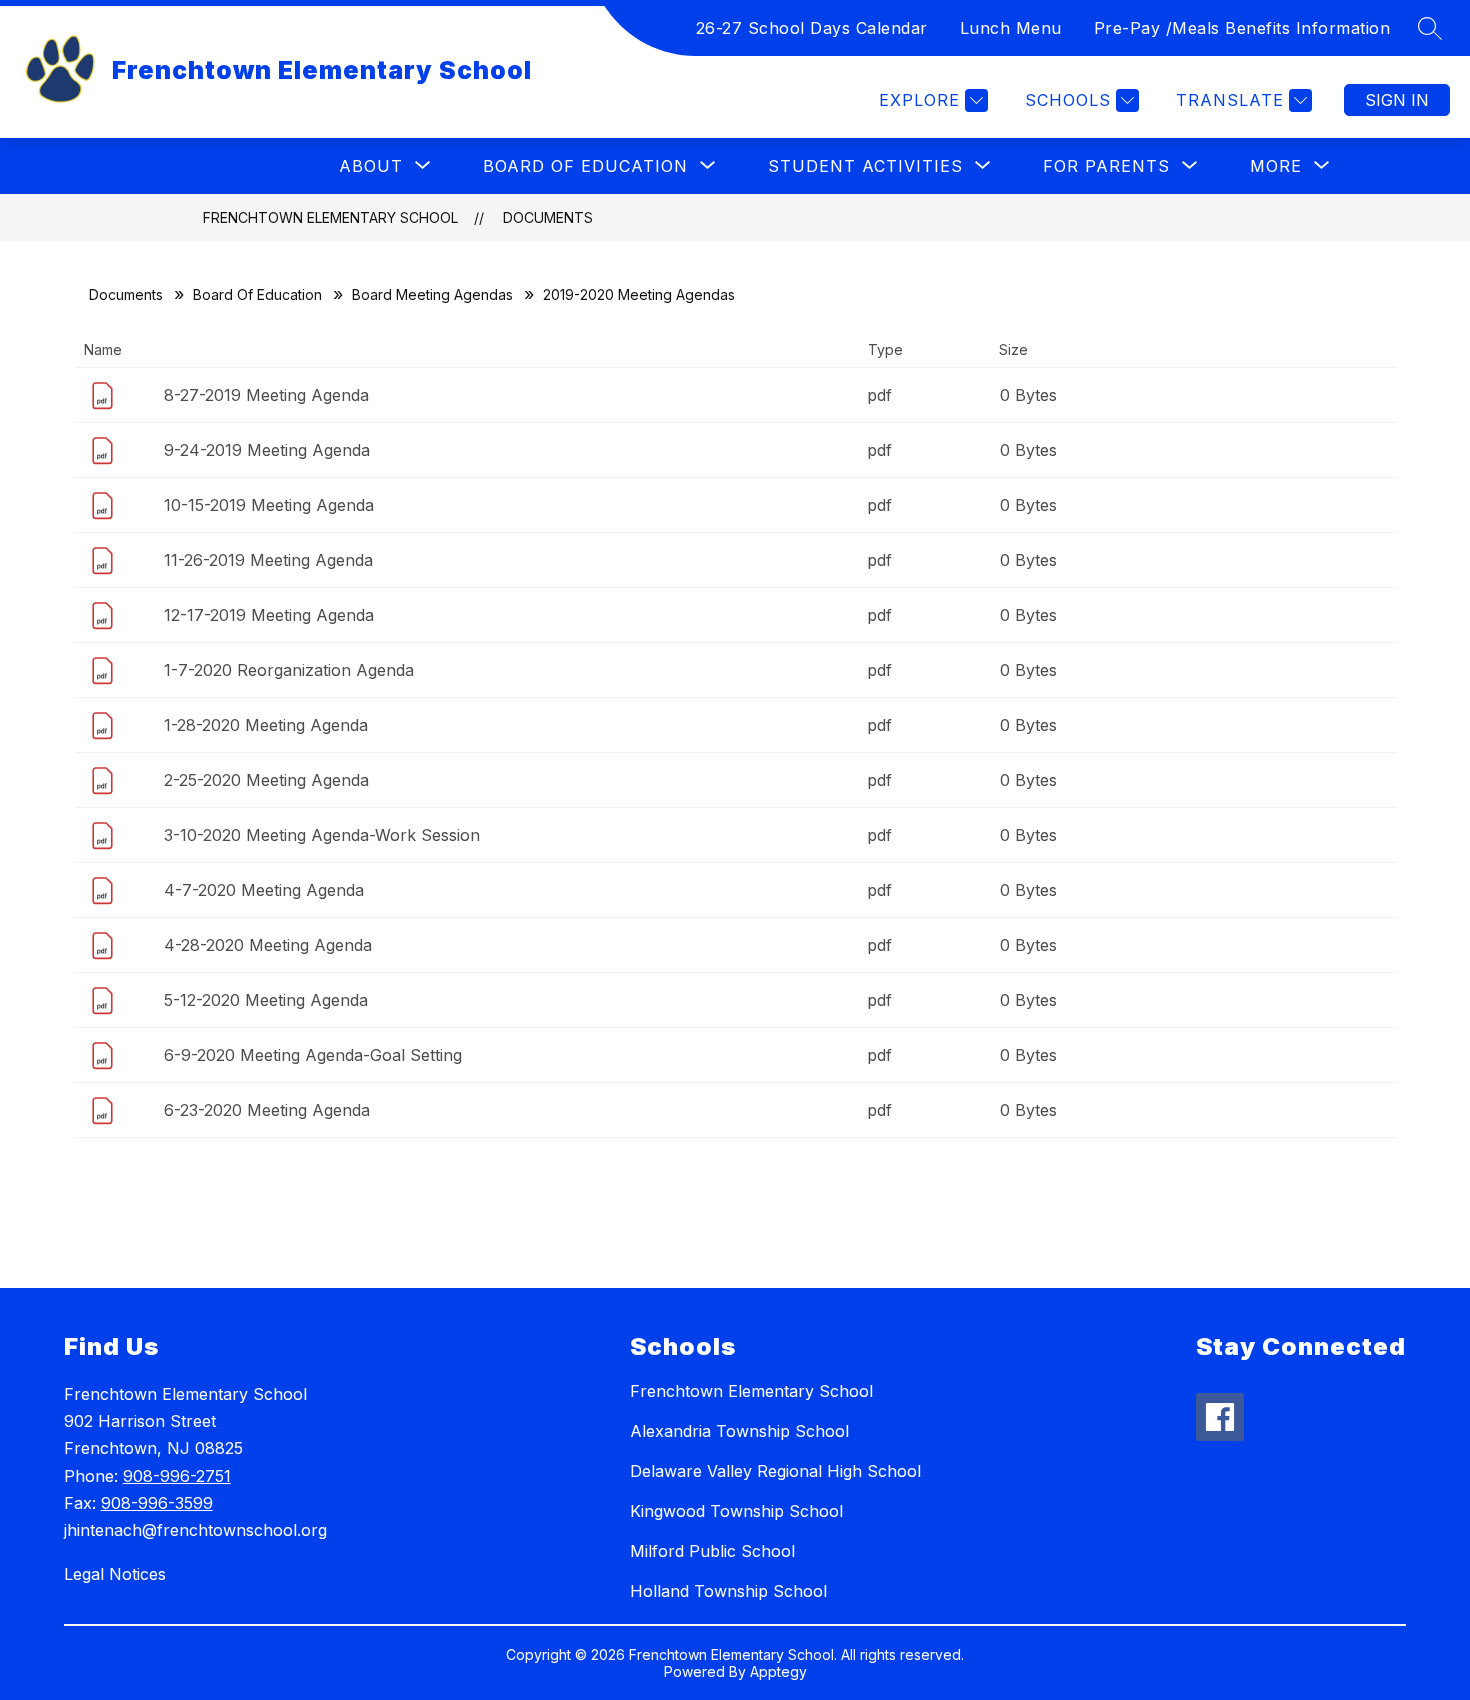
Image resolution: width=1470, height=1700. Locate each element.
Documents (548, 217)
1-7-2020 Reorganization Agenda (289, 670)
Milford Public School (712, 1551)
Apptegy (778, 1671)
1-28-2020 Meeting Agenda (266, 725)
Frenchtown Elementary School (330, 217)
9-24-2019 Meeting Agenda (267, 450)
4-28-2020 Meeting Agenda (268, 945)
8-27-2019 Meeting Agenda (266, 395)
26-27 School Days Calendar (812, 28)
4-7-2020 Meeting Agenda (264, 890)
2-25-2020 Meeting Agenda (266, 780)
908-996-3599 (157, 1503)
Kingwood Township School (736, 1511)
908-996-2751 (177, 1476)
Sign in (1397, 100)
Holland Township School (728, 1591)
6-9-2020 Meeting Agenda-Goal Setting (313, 1055)
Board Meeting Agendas (432, 294)
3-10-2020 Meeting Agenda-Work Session (322, 835)
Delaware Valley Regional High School (775, 1471)
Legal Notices (115, 1574)
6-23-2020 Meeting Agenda (267, 1110)
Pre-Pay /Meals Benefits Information (1242, 28)
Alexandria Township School (739, 1431)
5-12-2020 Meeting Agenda (266, 1000)
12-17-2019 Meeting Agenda (269, 615)
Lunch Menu (1011, 28)
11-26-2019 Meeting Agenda (268, 560)
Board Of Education (257, 294)
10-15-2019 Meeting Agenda (269, 505)
